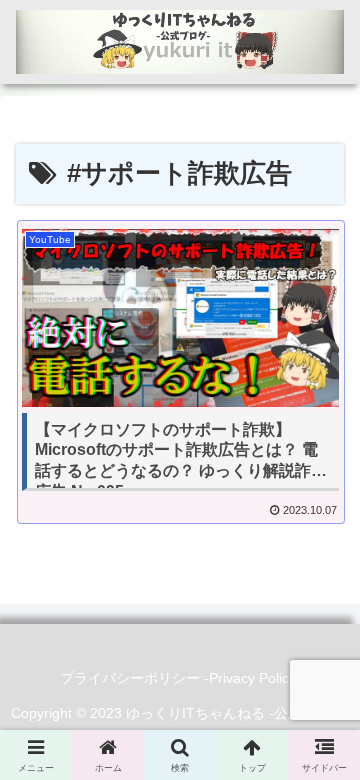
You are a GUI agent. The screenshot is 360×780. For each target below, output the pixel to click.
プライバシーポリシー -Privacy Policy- (180, 678)
